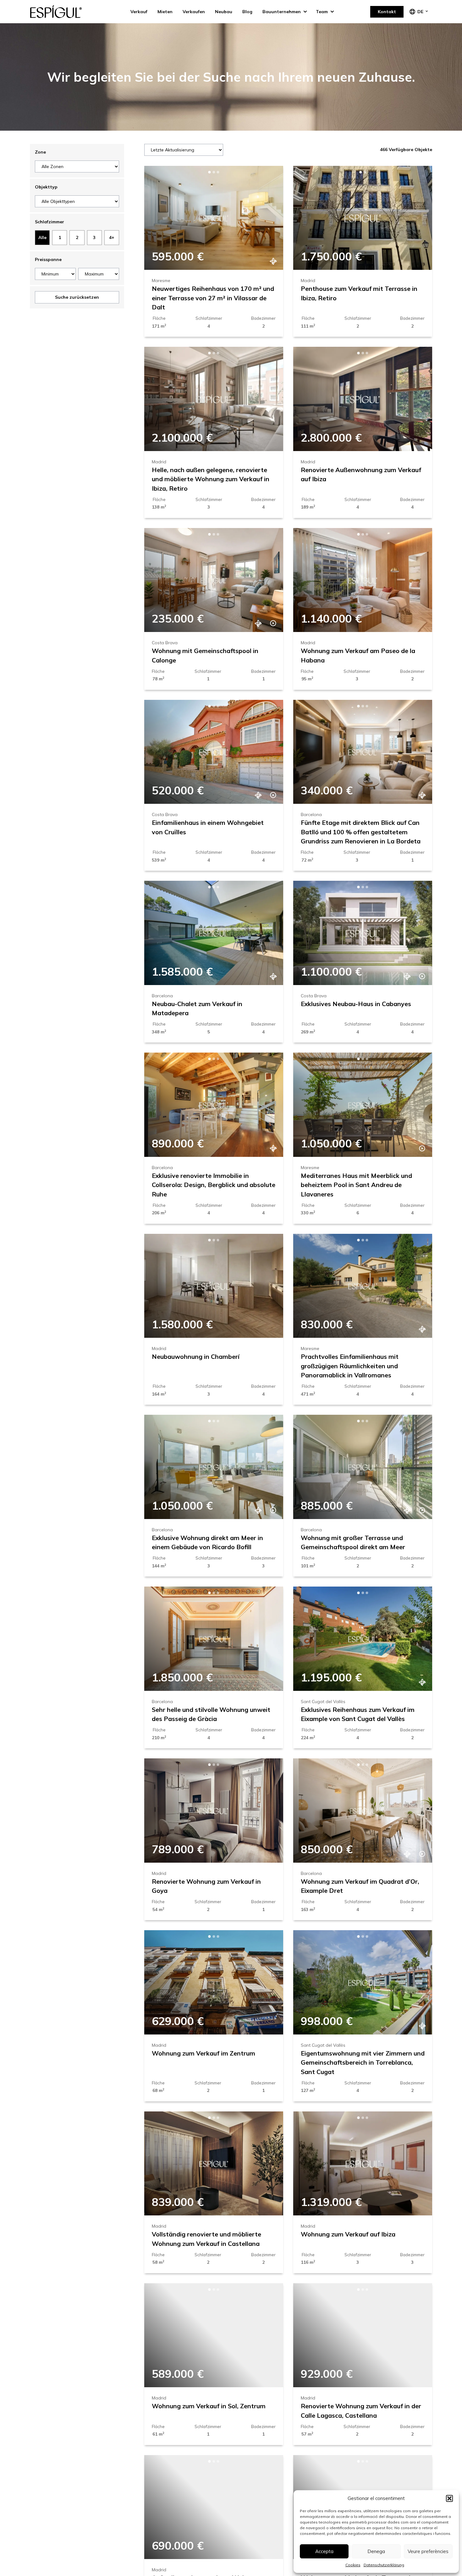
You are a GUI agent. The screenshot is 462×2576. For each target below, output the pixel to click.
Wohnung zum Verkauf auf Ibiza (348, 2234)
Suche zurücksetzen (77, 297)
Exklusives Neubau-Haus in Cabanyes (356, 1004)
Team (322, 12)
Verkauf (139, 12)
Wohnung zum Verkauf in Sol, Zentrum (209, 2406)
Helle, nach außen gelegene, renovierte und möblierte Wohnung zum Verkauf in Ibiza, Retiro (211, 479)
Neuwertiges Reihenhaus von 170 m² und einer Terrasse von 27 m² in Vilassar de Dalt (213, 298)
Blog (247, 12)
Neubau (224, 12)
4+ (112, 237)
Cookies (353, 2565)
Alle (42, 237)
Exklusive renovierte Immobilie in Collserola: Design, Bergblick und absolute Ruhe (214, 1185)
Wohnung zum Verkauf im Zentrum (203, 2053)
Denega (376, 2551)
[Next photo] (268, 218)
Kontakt (387, 12)
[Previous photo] (159, 218)
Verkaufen (194, 12)
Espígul (61, 12)
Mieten (165, 12)
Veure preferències (428, 2551)
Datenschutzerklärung (384, 2565)
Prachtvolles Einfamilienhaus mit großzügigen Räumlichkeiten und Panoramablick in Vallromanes (350, 1366)
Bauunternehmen (282, 12)
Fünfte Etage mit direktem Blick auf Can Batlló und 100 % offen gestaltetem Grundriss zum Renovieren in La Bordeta (361, 832)
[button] (449, 2498)
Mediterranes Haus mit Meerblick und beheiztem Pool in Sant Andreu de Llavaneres (356, 1185)
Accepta (324, 2551)
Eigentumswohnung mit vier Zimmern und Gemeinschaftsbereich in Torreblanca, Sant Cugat (363, 2062)
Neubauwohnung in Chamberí (196, 1356)
